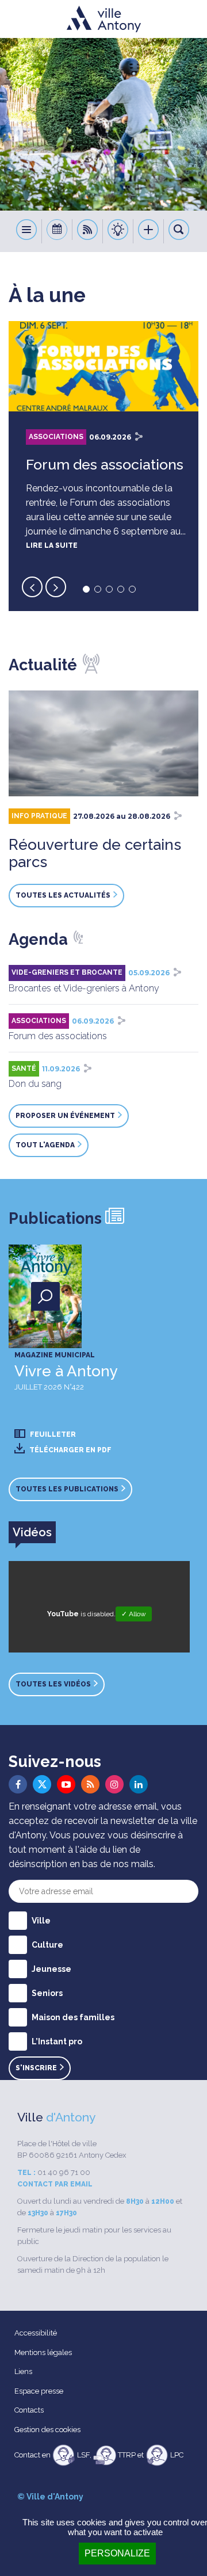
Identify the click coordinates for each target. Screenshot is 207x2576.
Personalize (117, 2553)
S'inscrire (36, 2068)
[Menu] (27, 231)
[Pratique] (118, 231)
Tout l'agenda (45, 1145)
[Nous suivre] (88, 231)
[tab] (32, 1532)
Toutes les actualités (63, 895)
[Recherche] (179, 231)
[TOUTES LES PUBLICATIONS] (73, 1478)
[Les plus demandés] (149, 231)
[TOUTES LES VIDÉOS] (60, 1674)
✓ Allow (134, 1614)
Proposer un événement (65, 1116)
